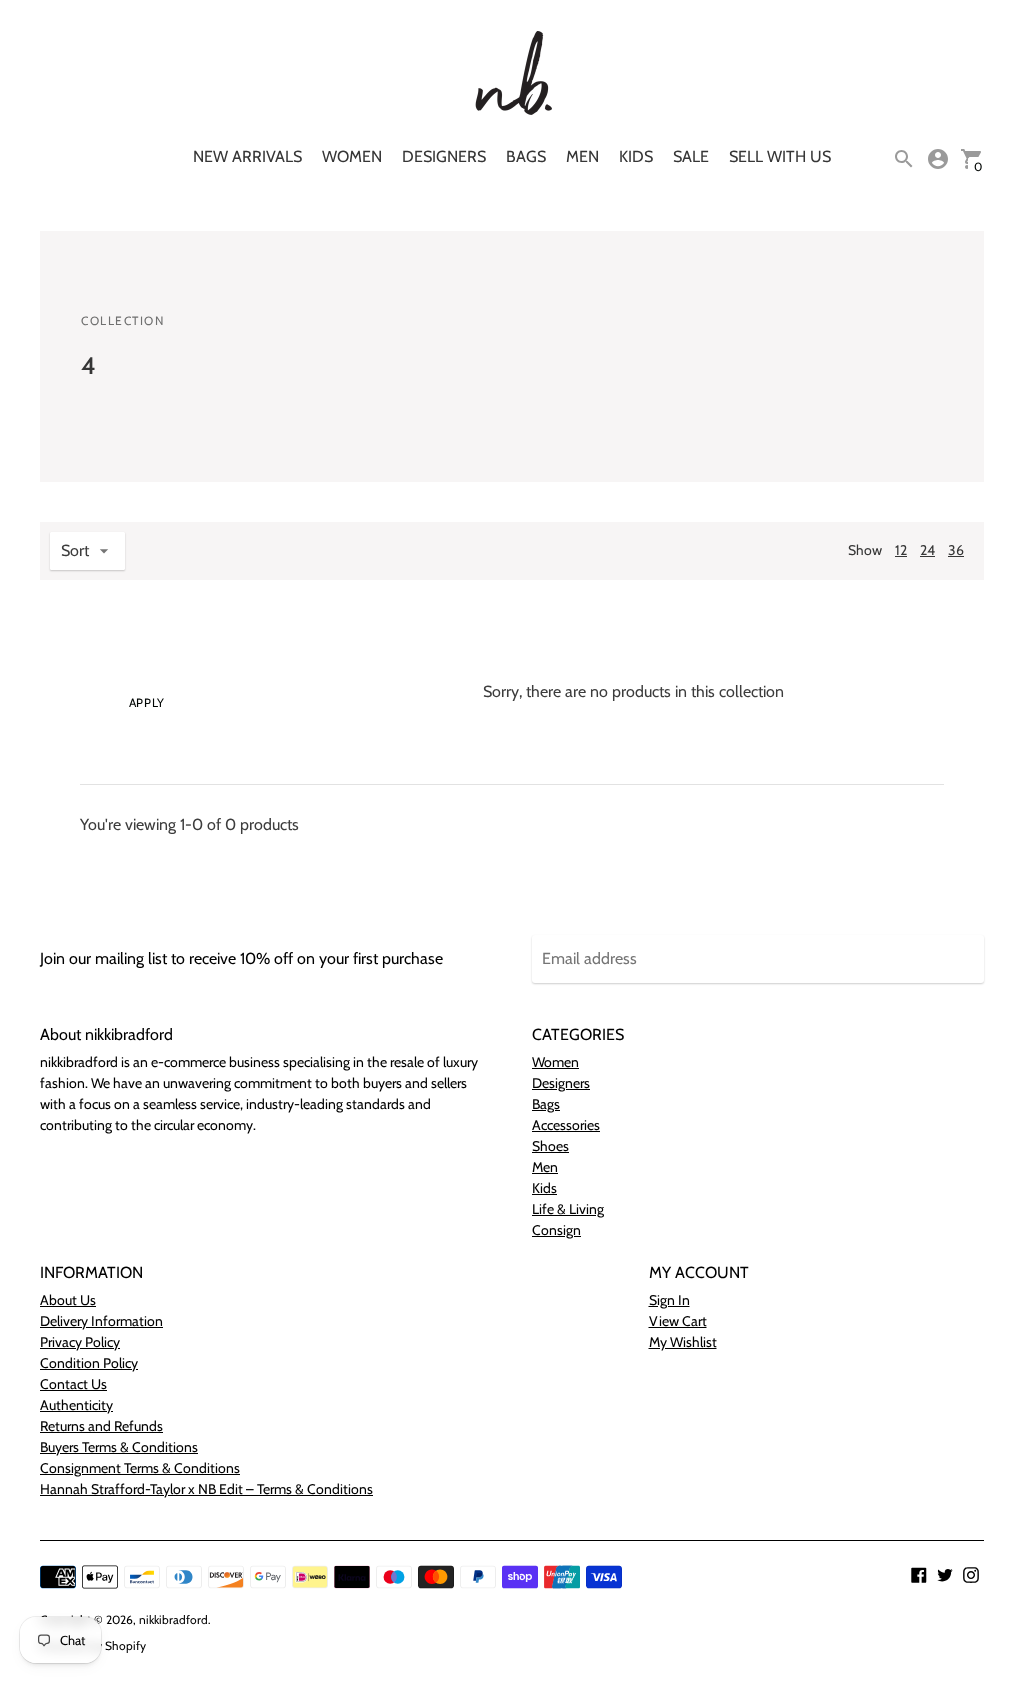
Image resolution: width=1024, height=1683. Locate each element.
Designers (444, 156)
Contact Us (73, 1384)
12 (901, 550)
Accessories (566, 1125)
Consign (556, 1230)
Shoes (550, 1146)
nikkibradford (173, 1619)
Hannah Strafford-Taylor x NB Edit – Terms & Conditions (206, 1489)
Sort (75, 550)
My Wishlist (683, 1342)
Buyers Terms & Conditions (119, 1447)
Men (582, 156)
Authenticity (76, 1405)
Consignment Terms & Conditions (140, 1468)
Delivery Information (101, 1321)
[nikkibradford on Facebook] (919, 1573)
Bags (526, 156)
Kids (636, 156)
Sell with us (780, 156)
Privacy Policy (80, 1342)
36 (956, 550)
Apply (147, 702)
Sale (691, 156)
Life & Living (568, 1209)
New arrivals (247, 156)
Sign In (669, 1300)
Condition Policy (89, 1363)
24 (927, 550)
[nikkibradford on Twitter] (945, 1573)
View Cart (678, 1321)
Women (352, 156)
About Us (68, 1300)
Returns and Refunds (101, 1426)
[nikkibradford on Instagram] (971, 1573)
